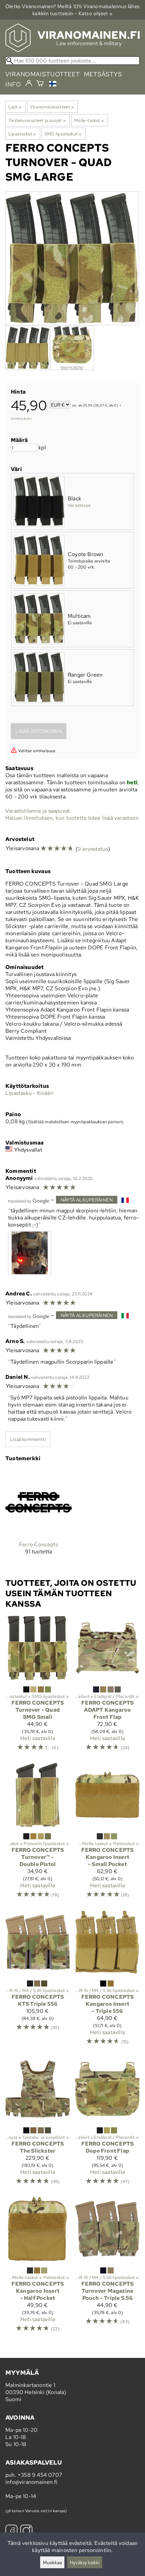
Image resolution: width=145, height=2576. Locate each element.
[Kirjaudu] (29, 83)
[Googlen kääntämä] (29, 1200)
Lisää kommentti (28, 1439)
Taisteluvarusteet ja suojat (37, 120)
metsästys (103, 74)
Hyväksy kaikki (85, 2562)
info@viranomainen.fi (31, 2482)
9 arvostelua (93, 849)
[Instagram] (26, 2532)
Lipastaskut (22, 134)
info (13, 84)
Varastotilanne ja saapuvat (38, 811)
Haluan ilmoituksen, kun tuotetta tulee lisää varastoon (72, 818)
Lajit (15, 107)
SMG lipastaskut (63, 134)
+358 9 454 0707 (40, 2475)
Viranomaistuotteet (52, 107)
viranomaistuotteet (43, 74)
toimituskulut (21, 418)
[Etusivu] (72, 50)
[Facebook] (11, 2532)
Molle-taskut (89, 120)
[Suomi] (54, 85)
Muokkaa (52, 2562)
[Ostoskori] (40, 84)
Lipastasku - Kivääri (30, 1093)
